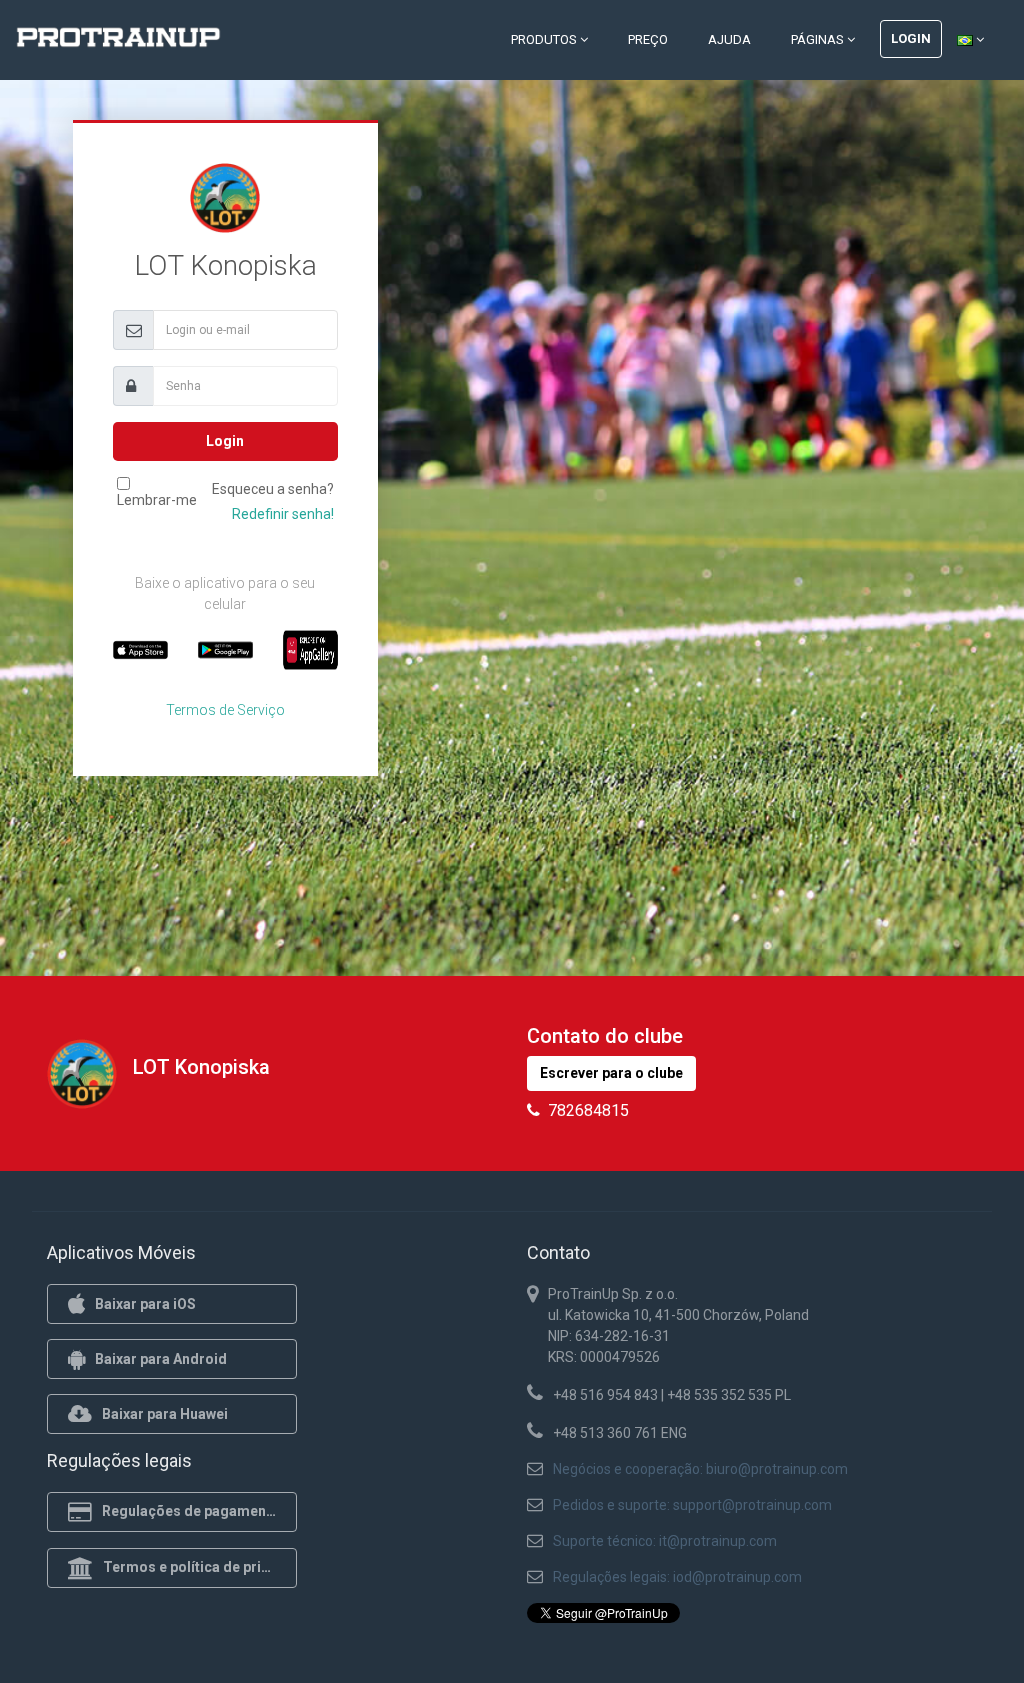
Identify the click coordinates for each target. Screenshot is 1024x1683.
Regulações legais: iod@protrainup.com (677, 1577)
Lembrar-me (157, 500)
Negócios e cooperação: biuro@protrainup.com (700, 1469)
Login (911, 38)
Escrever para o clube (611, 1073)
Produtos (545, 39)
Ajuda (729, 39)
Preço (648, 39)
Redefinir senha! (283, 514)
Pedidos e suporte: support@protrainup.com (692, 1505)
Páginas (819, 39)
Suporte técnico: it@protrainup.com (665, 1541)
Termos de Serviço (225, 710)
